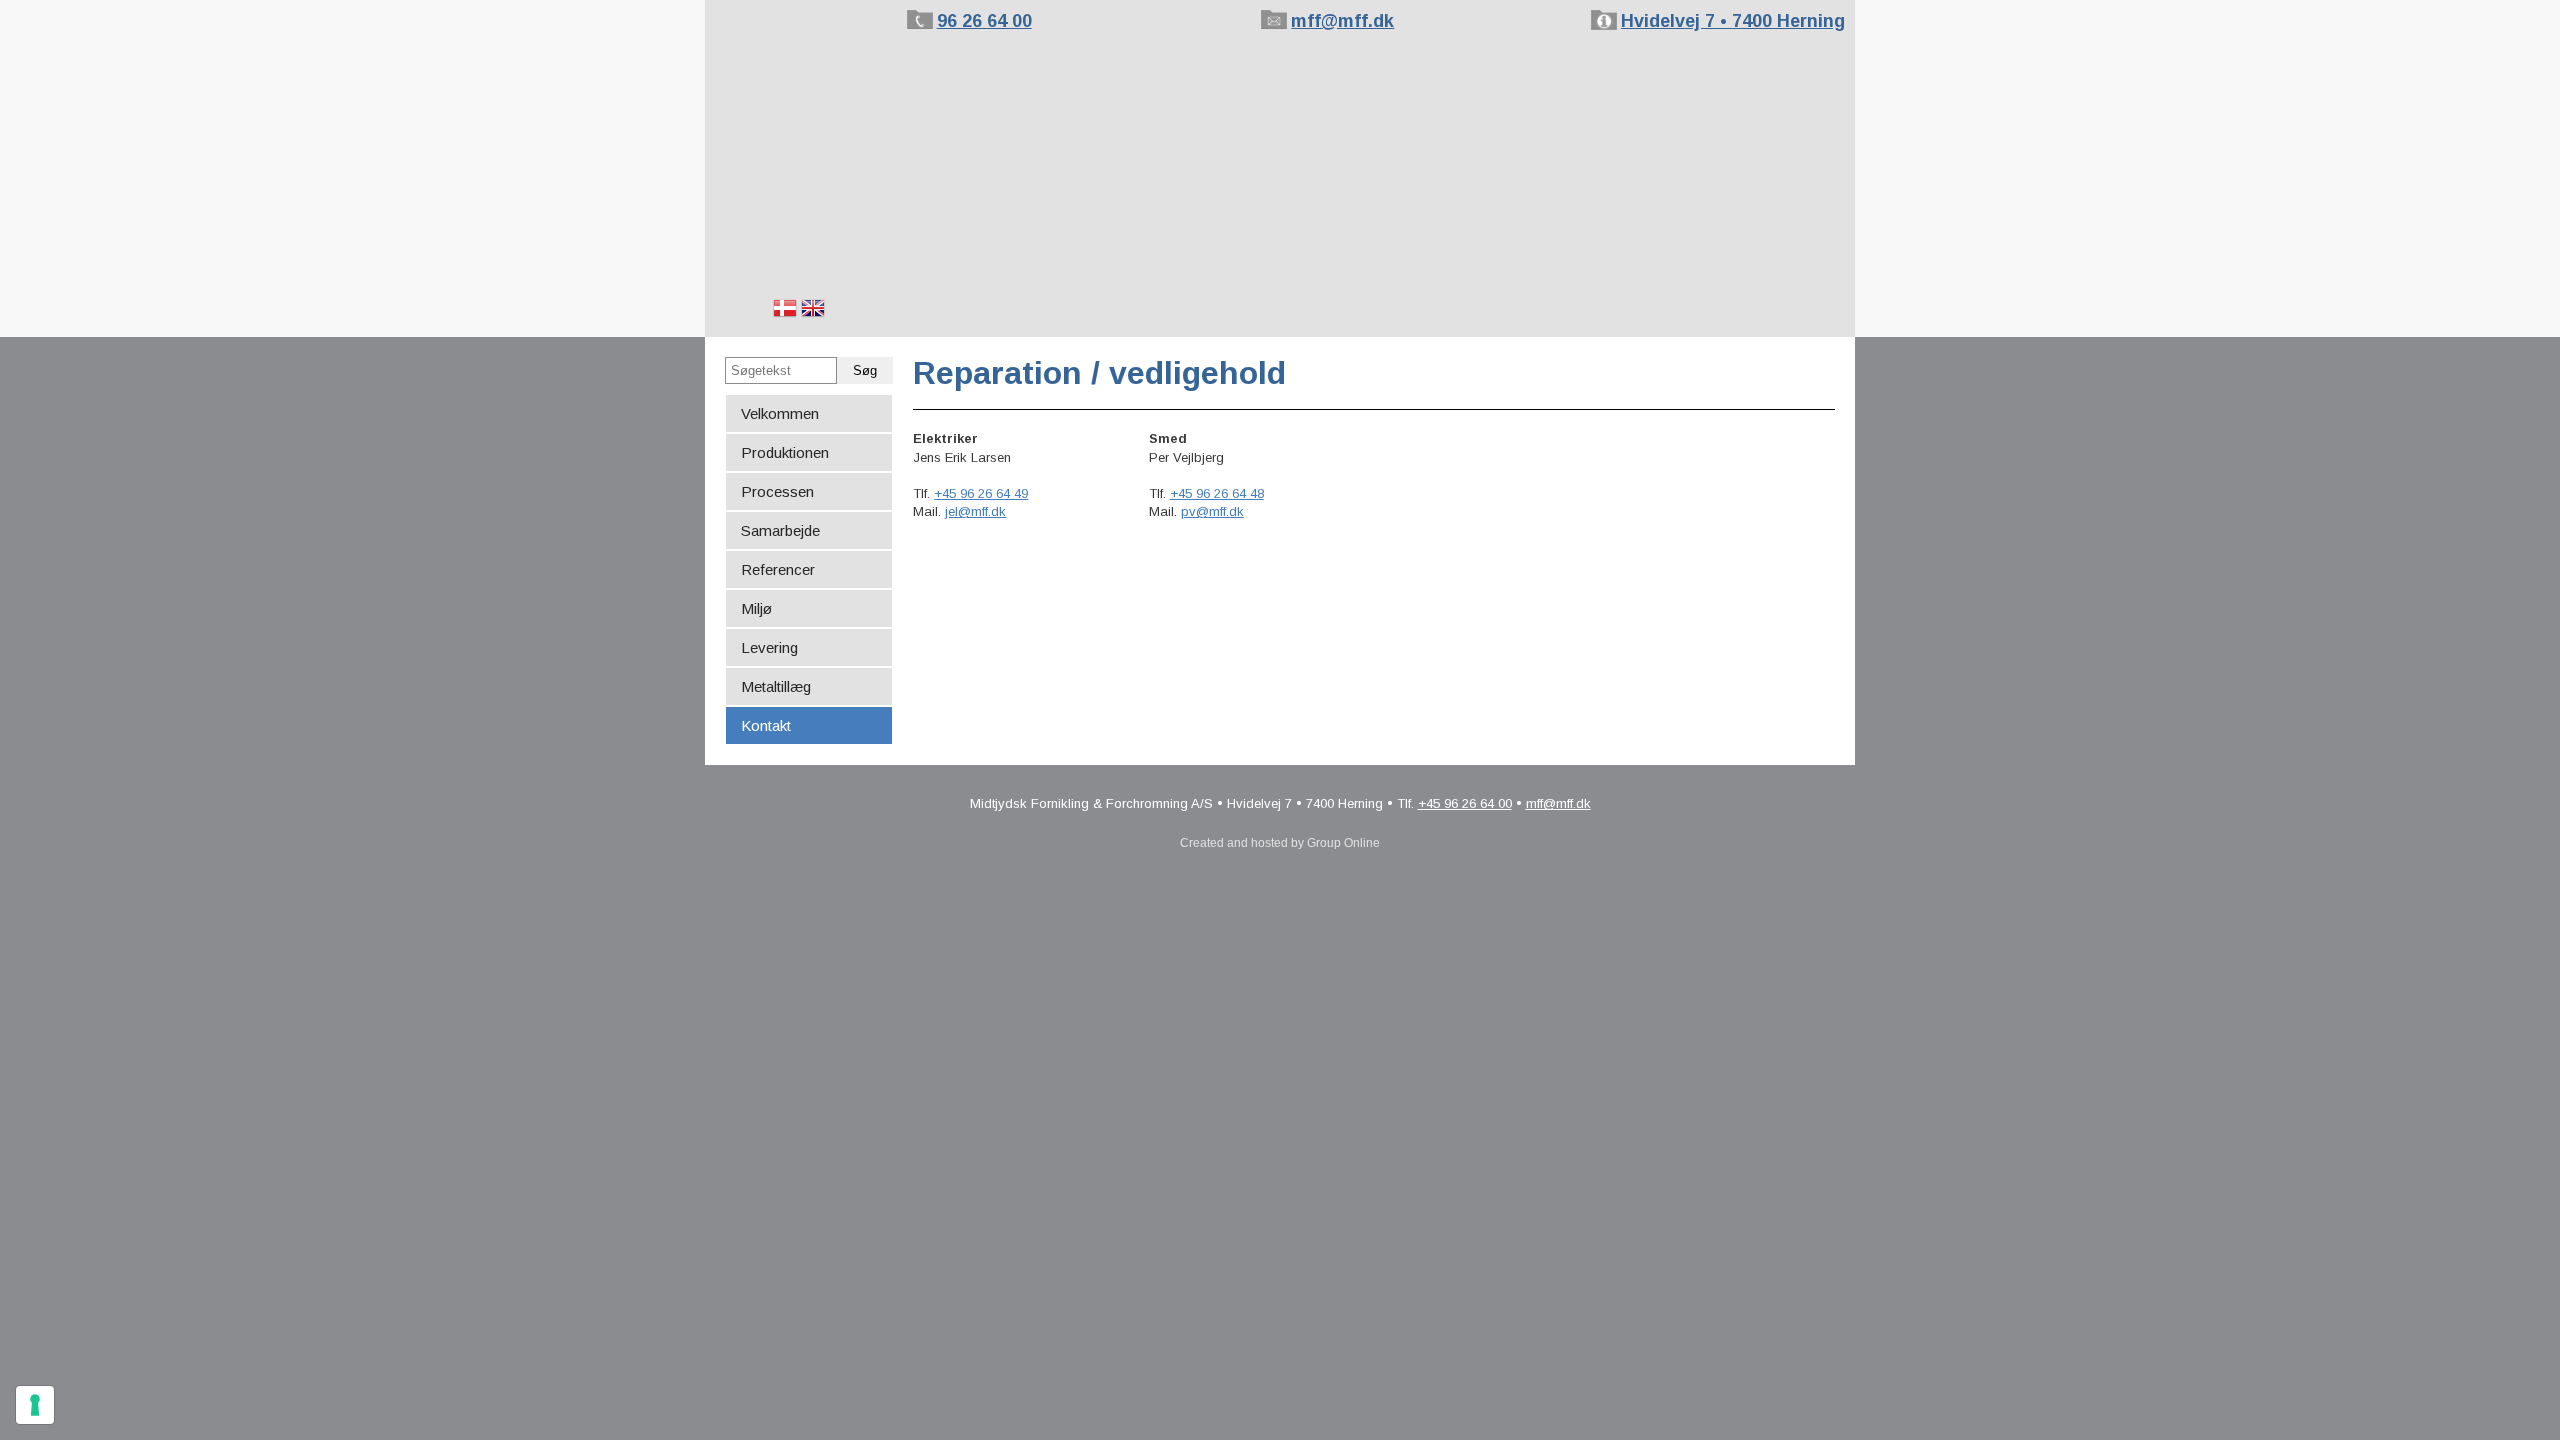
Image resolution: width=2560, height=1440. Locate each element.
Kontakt (766, 725)
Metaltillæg (776, 686)
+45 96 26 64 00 (1465, 803)
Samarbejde (780, 530)
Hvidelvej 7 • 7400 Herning (1733, 21)
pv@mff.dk (1212, 511)
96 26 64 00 (984, 21)
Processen (777, 491)
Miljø (756, 608)
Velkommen (780, 413)
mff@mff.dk (1342, 21)
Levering (769, 647)
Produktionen (785, 452)
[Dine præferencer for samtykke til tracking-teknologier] (35, 1405)
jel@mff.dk (975, 511)
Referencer (778, 569)
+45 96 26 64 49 (981, 493)
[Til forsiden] (801, 129)
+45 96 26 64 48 (1217, 493)
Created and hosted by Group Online (1280, 843)
